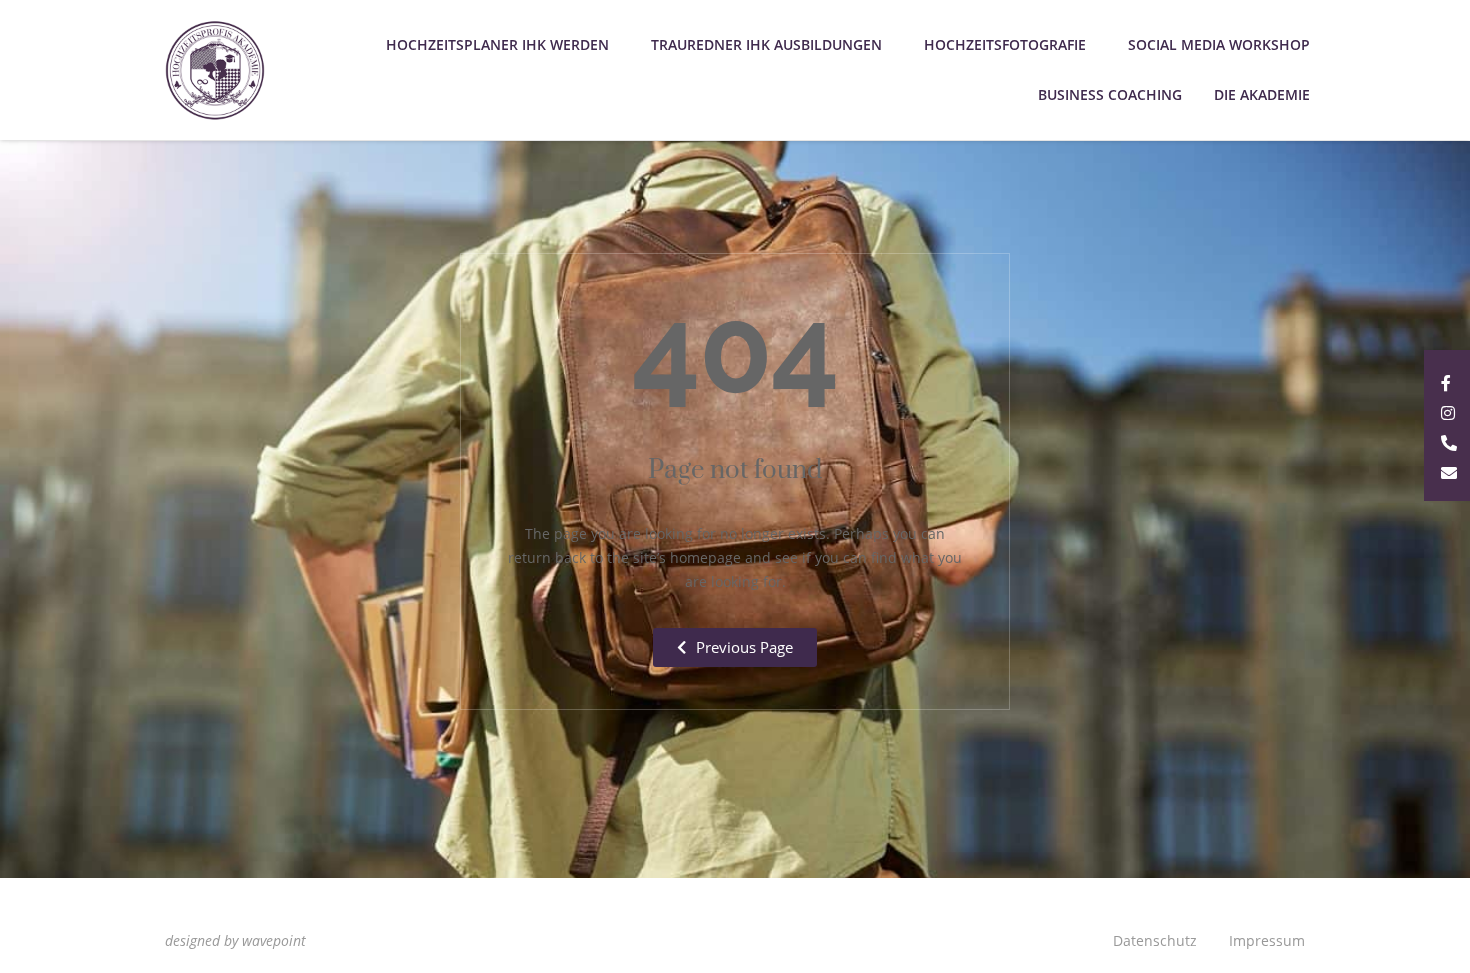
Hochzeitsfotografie (1005, 44)
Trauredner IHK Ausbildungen (766, 44)
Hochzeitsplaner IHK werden (497, 44)
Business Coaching (1110, 94)
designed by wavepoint (235, 940)
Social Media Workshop (1219, 44)
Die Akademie (1262, 94)
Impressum (1267, 940)
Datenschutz (1155, 940)
